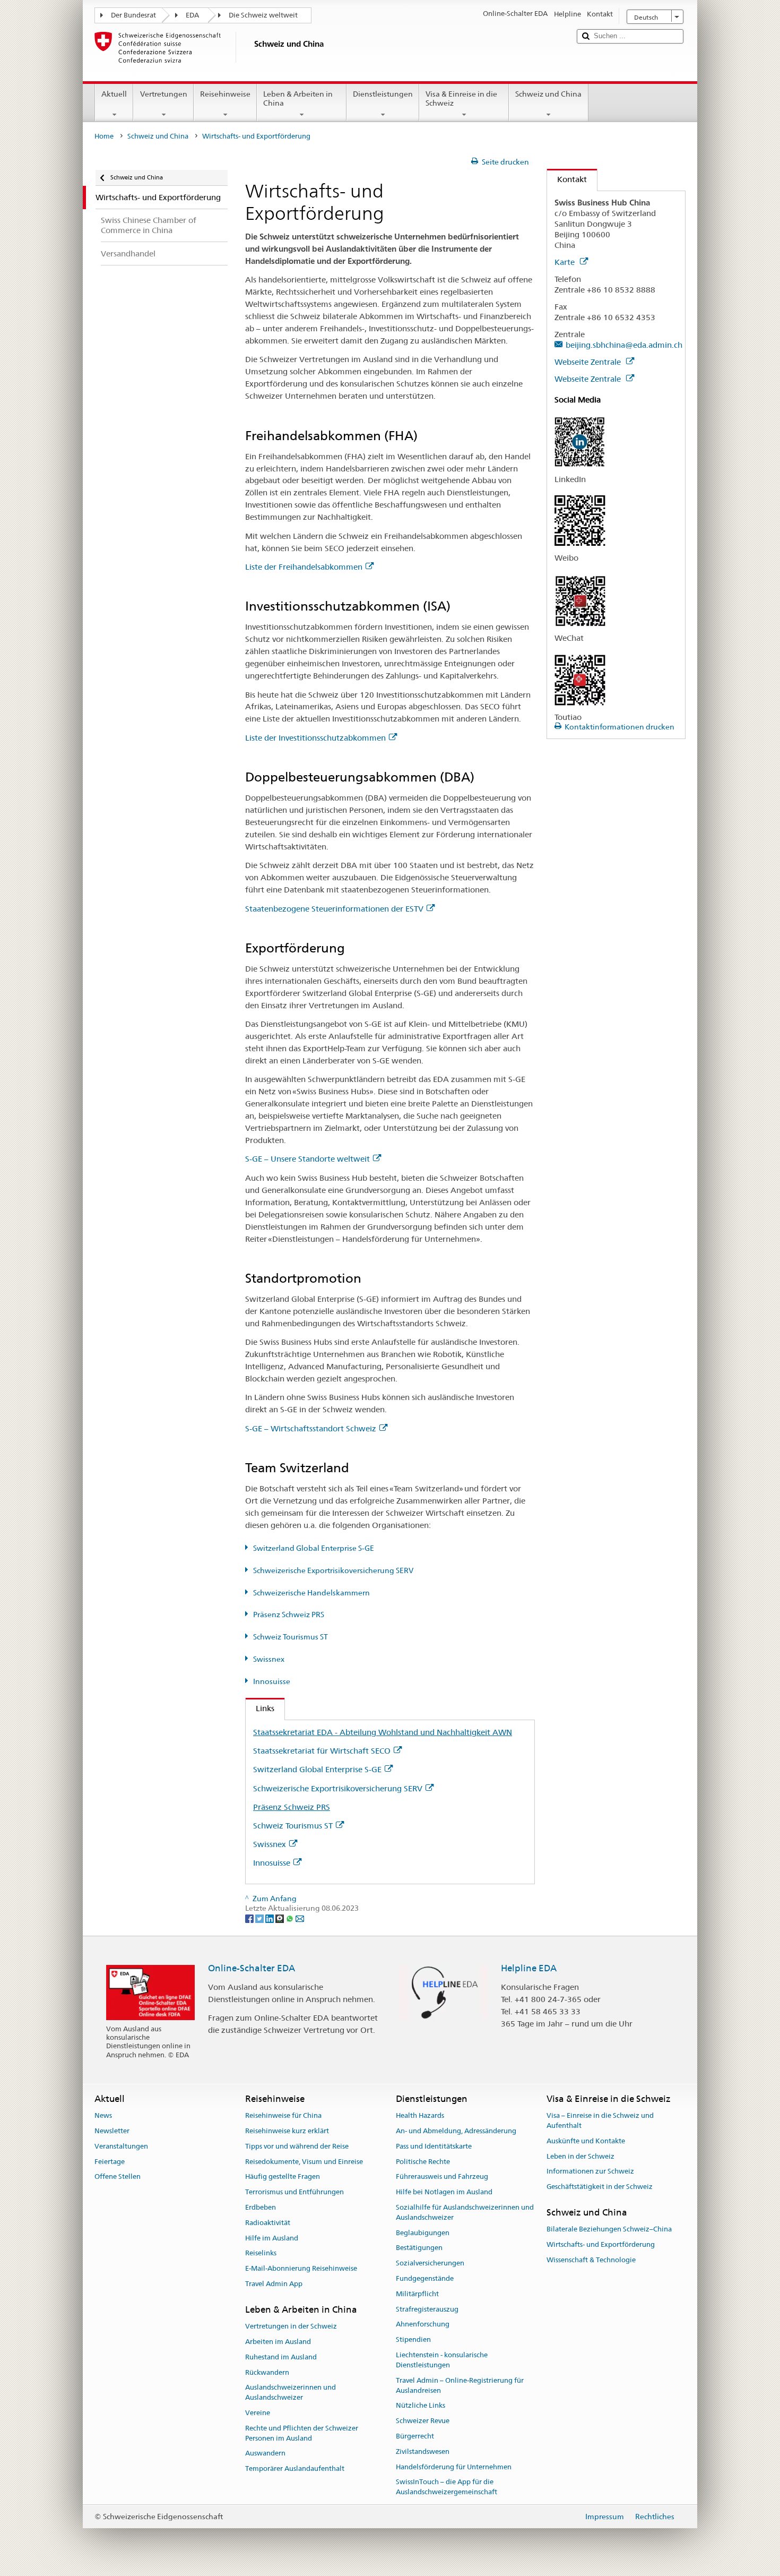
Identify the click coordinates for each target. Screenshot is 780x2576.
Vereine (258, 2413)
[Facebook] (250, 1918)
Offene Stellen (118, 2177)
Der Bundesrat (133, 15)
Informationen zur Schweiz (590, 2172)
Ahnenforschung (423, 2325)
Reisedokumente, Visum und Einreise (304, 2162)
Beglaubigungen (423, 2233)
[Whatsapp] (291, 1918)
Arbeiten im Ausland (278, 2342)
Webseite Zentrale (589, 362)
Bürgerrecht (415, 2436)
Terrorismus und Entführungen (294, 2192)
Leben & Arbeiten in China (298, 98)
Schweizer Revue (423, 2421)
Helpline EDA (529, 1968)
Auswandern (265, 2454)
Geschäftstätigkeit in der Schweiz (600, 2187)
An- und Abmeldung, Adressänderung (456, 2131)
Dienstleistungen (383, 94)
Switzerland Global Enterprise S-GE (314, 1548)
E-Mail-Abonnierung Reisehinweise (301, 2269)
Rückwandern (267, 2372)
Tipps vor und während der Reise (297, 2146)
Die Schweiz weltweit (263, 15)
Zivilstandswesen (423, 2452)
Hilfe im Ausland (272, 2238)
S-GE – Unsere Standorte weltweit (307, 1159)
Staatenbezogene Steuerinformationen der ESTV (334, 909)
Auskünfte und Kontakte (586, 2141)
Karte (566, 262)
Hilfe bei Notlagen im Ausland (444, 2192)
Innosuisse (272, 1681)
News (103, 2115)
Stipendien (413, 2340)
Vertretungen (164, 94)
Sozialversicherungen (430, 2263)
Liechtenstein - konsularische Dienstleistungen (442, 2360)
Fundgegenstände (425, 2278)
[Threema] (280, 1918)
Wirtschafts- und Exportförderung (601, 2244)
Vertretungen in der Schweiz (291, 2326)
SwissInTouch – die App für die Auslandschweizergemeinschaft (447, 2487)
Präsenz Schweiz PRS (289, 1615)
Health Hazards (420, 2115)
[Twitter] (260, 1918)
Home (104, 136)
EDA (192, 15)
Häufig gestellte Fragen (283, 2177)
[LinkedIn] (270, 1918)
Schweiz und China (548, 94)
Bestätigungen (419, 2248)
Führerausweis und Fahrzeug (442, 2177)
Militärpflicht (417, 2294)
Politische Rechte (423, 2162)
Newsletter (112, 2131)
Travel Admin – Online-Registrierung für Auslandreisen (460, 2385)
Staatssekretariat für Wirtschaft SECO (322, 1751)
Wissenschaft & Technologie (591, 2260)
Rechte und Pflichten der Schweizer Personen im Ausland (302, 2433)
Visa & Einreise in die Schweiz (461, 98)
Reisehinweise (225, 94)
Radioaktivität (268, 2223)
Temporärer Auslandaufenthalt (295, 2468)
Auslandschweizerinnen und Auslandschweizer (291, 2393)
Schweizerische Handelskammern (311, 1593)
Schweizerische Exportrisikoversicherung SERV (333, 1570)
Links (260, 1708)
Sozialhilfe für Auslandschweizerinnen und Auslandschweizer (465, 2212)
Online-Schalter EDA (252, 1968)
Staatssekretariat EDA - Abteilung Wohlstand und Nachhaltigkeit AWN (383, 1732)
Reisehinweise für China (283, 2115)
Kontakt (567, 179)
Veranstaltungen (121, 2146)
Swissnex (269, 1659)
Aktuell (114, 94)
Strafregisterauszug (427, 2309)
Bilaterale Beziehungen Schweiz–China (609, 2230)
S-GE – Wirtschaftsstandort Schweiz (311, 1428)
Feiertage (110, 2162)
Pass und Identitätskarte (434, 2146)
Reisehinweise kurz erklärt (287, 2131)
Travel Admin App (274, 2284)
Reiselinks (261, 2253)
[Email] (300, 1918)
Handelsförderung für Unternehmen (454, 2467)
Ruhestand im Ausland (281, 2357)
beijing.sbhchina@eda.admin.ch (624, 345)
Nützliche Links (421, 2406)
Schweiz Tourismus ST (291, 1637)
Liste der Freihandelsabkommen (304, 567)
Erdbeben (261, 2207)
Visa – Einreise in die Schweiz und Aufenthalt (600, 2120)
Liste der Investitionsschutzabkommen (315, 738)
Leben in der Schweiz (580, 2156)
